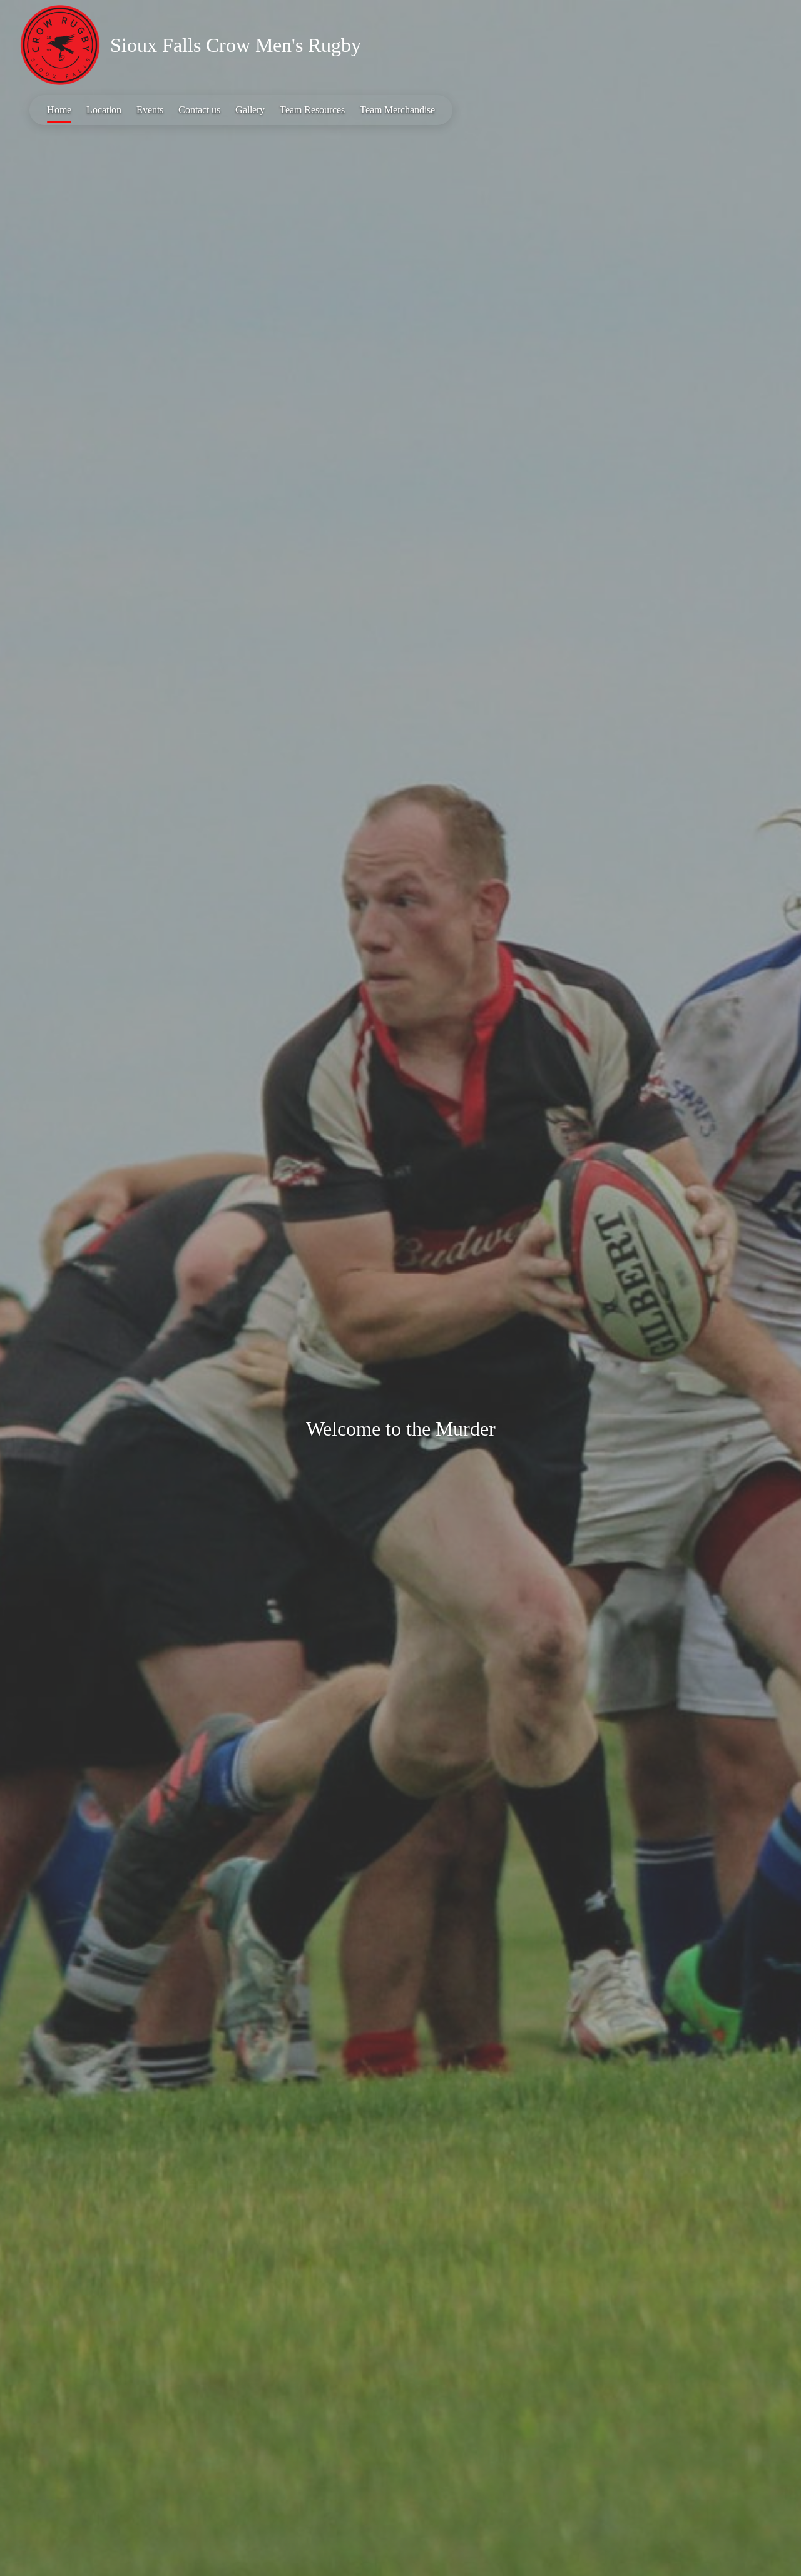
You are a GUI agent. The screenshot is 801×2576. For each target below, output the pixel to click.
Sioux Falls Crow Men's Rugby (236, 45)
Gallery (250, 110)
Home (59, 110)
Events (150, 110)
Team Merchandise (397, 110)
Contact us (199, 110)
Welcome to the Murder (401, 1429)
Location (104, 110)
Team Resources (312, 110)
